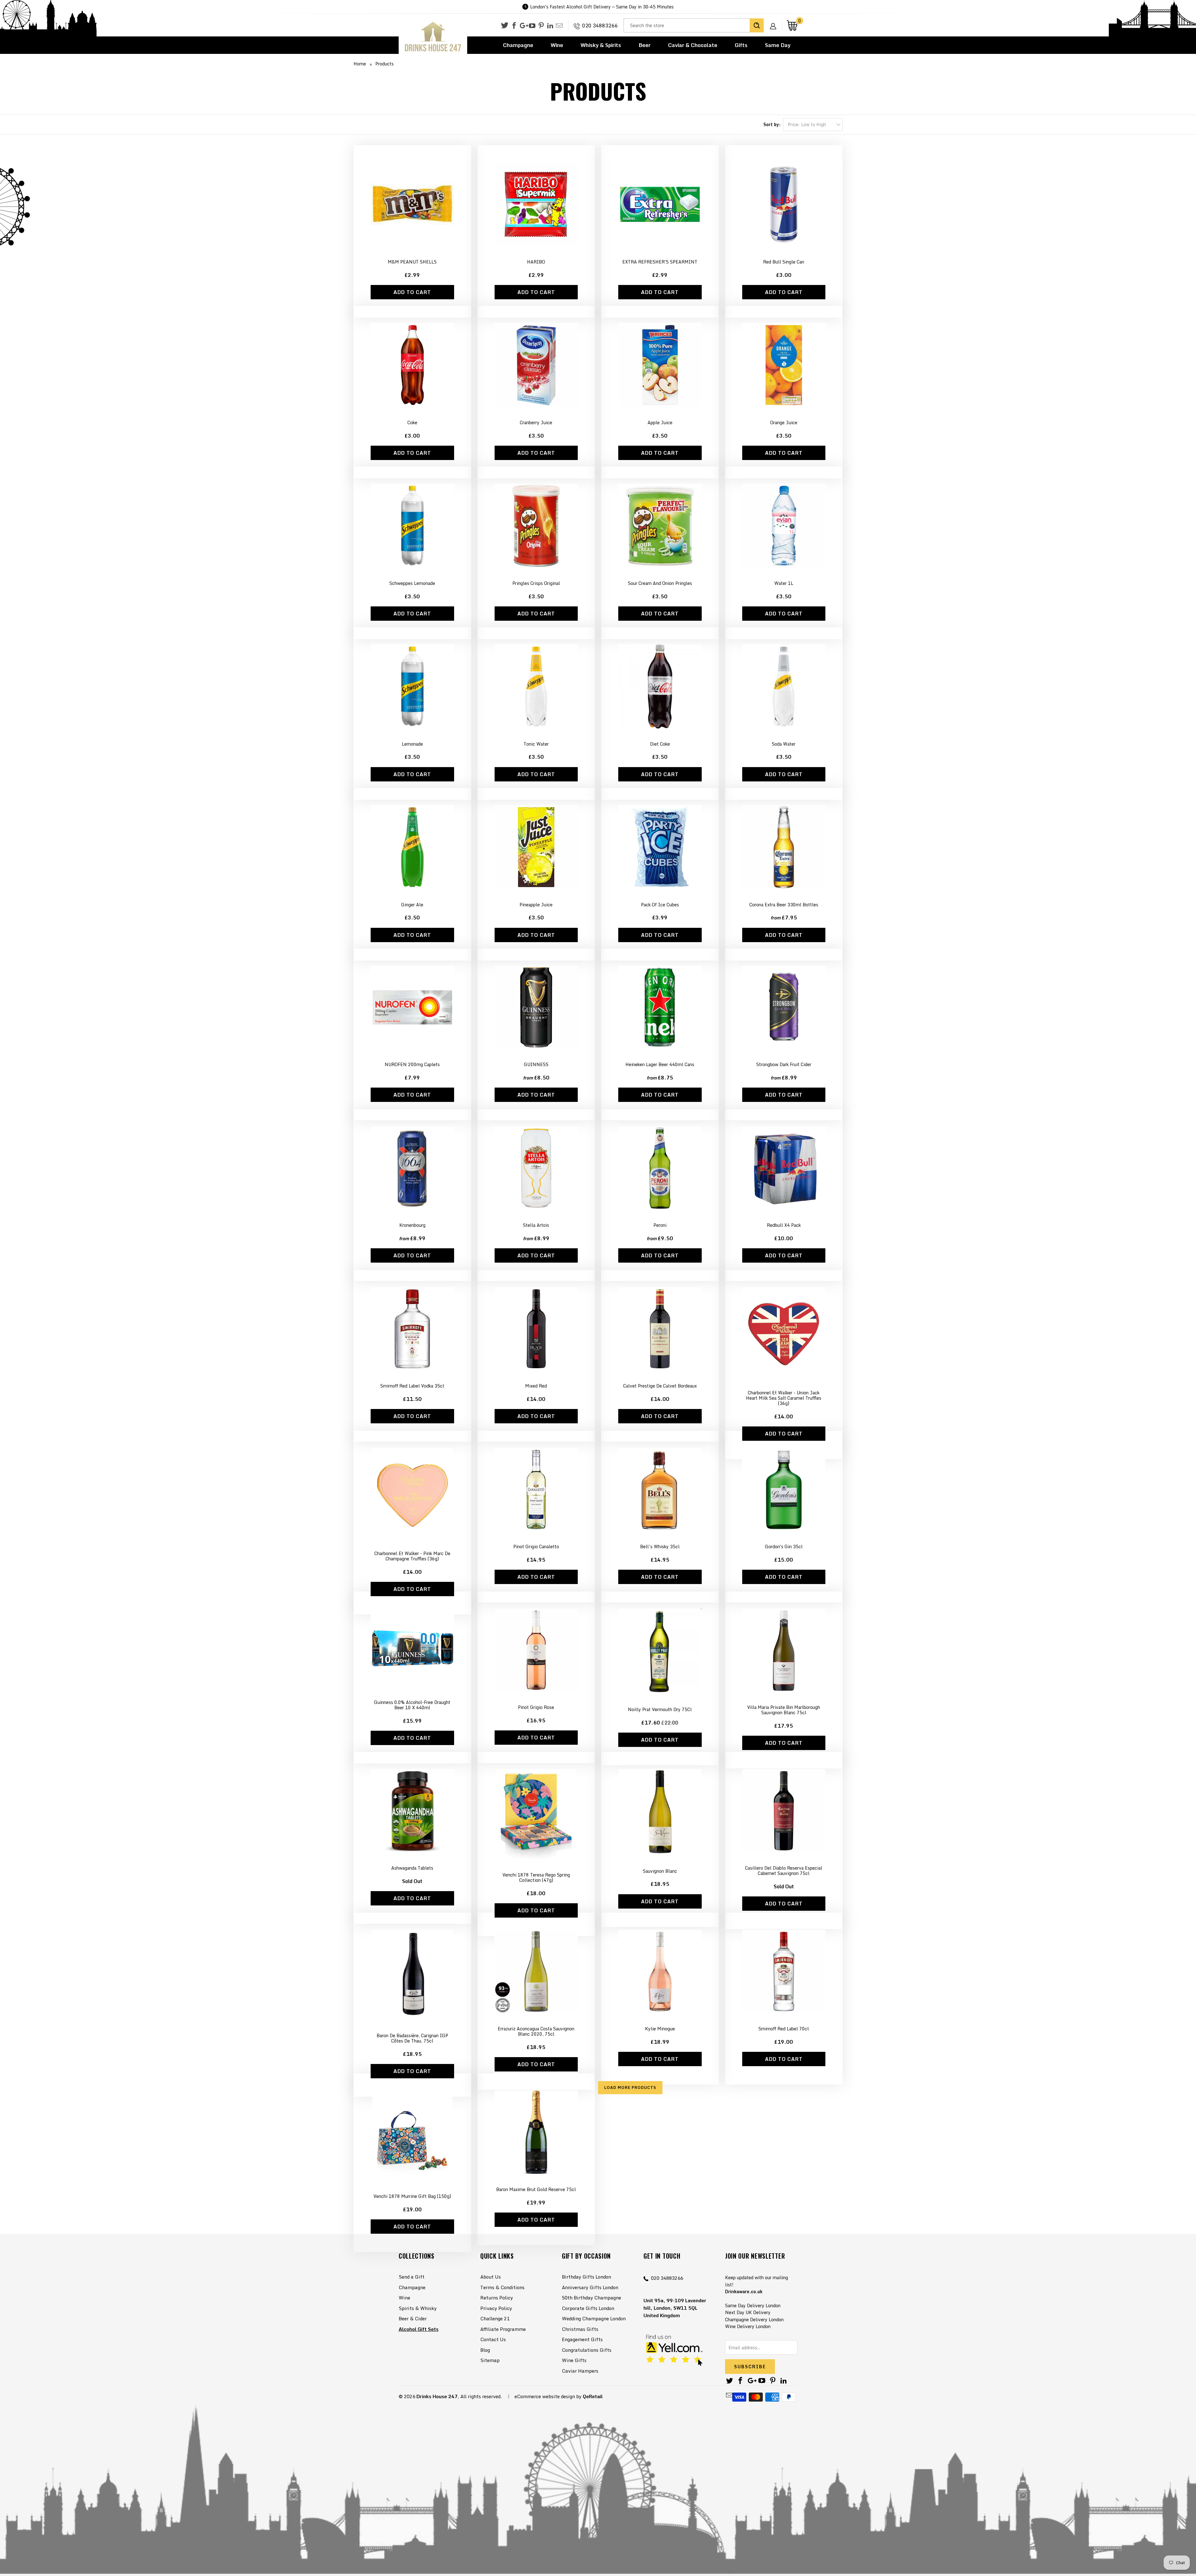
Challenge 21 (495, 2318)
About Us (491, 2277)
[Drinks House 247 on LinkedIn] (550, 26)
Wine (557, 45)
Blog (485, 2350)
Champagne (518, 45)
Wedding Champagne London (594, 2318)
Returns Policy (497, 2298)
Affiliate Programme (503, 2329)
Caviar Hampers (580, 2371)
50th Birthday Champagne (591, 2298)
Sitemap (490, 2360)
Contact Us (493, 2339)
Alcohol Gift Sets (419, 2329)
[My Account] (775, 21)
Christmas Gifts (580, 2329)
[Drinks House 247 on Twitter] (505, 25)
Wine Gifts (574, 2360)
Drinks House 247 (437, 2396)
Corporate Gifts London (588, 2308)
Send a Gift (412, 2277)
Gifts (741, 45)
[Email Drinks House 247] (559, 26)
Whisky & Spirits (601, 45)
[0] (792, 25)
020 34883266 (600, 26)
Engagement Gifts (582, 2339)
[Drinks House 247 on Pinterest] (541, 26)
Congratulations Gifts (587, 2350)
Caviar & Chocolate (693, 45)
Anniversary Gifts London (590, 2287)
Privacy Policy (496, 2308)
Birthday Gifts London (586, 2277)
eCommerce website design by (548, 2396)
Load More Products (630, 2087)
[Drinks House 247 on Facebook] (514, 26)
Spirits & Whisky (418, 2308)
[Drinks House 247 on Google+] (523, 26)
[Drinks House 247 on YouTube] (532, 26)
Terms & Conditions (502, 2287)
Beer (645, 45)
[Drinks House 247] (433, 37)
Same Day (778, 45)
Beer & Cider (413, 2318)
